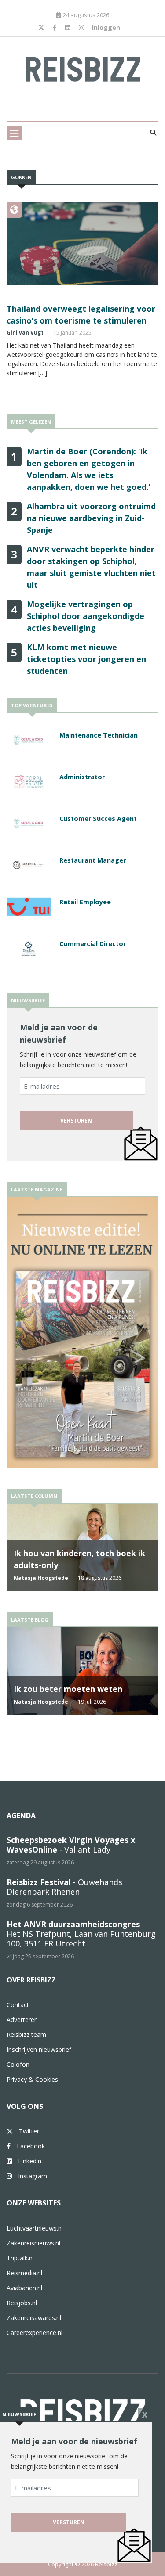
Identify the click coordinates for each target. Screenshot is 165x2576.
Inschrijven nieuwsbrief (39, 2049)
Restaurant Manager (93, 860)
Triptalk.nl (20, 2258)
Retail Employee (85, 902)
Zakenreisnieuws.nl (33, 2243)
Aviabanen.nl (24, 2288)
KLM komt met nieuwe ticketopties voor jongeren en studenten (86, 659)
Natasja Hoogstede (41, 1578)
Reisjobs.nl (22, 2303)
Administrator (82, 777)
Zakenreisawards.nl (34, 2318)
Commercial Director (93, 944)
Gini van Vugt (25, 333)
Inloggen (106, 27)
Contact (18, 2005)
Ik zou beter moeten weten (68, 1689)
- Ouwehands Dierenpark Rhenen (64, 1887)
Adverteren (22, 2020)
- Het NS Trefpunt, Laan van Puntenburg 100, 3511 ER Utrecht (81, 1934)
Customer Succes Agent (98, 818)
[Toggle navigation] (14, 133)
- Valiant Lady (71, 1845)
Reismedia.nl (24, 2273)
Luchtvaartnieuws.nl (35, 2228)
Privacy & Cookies (32, 2079)
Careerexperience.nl (35, 2333)
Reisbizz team (26, 2035)
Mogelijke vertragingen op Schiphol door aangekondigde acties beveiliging (86, 616)
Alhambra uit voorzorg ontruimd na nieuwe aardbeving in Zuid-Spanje (91, 518)
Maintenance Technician (99, 735)
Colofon (18, 2064)
